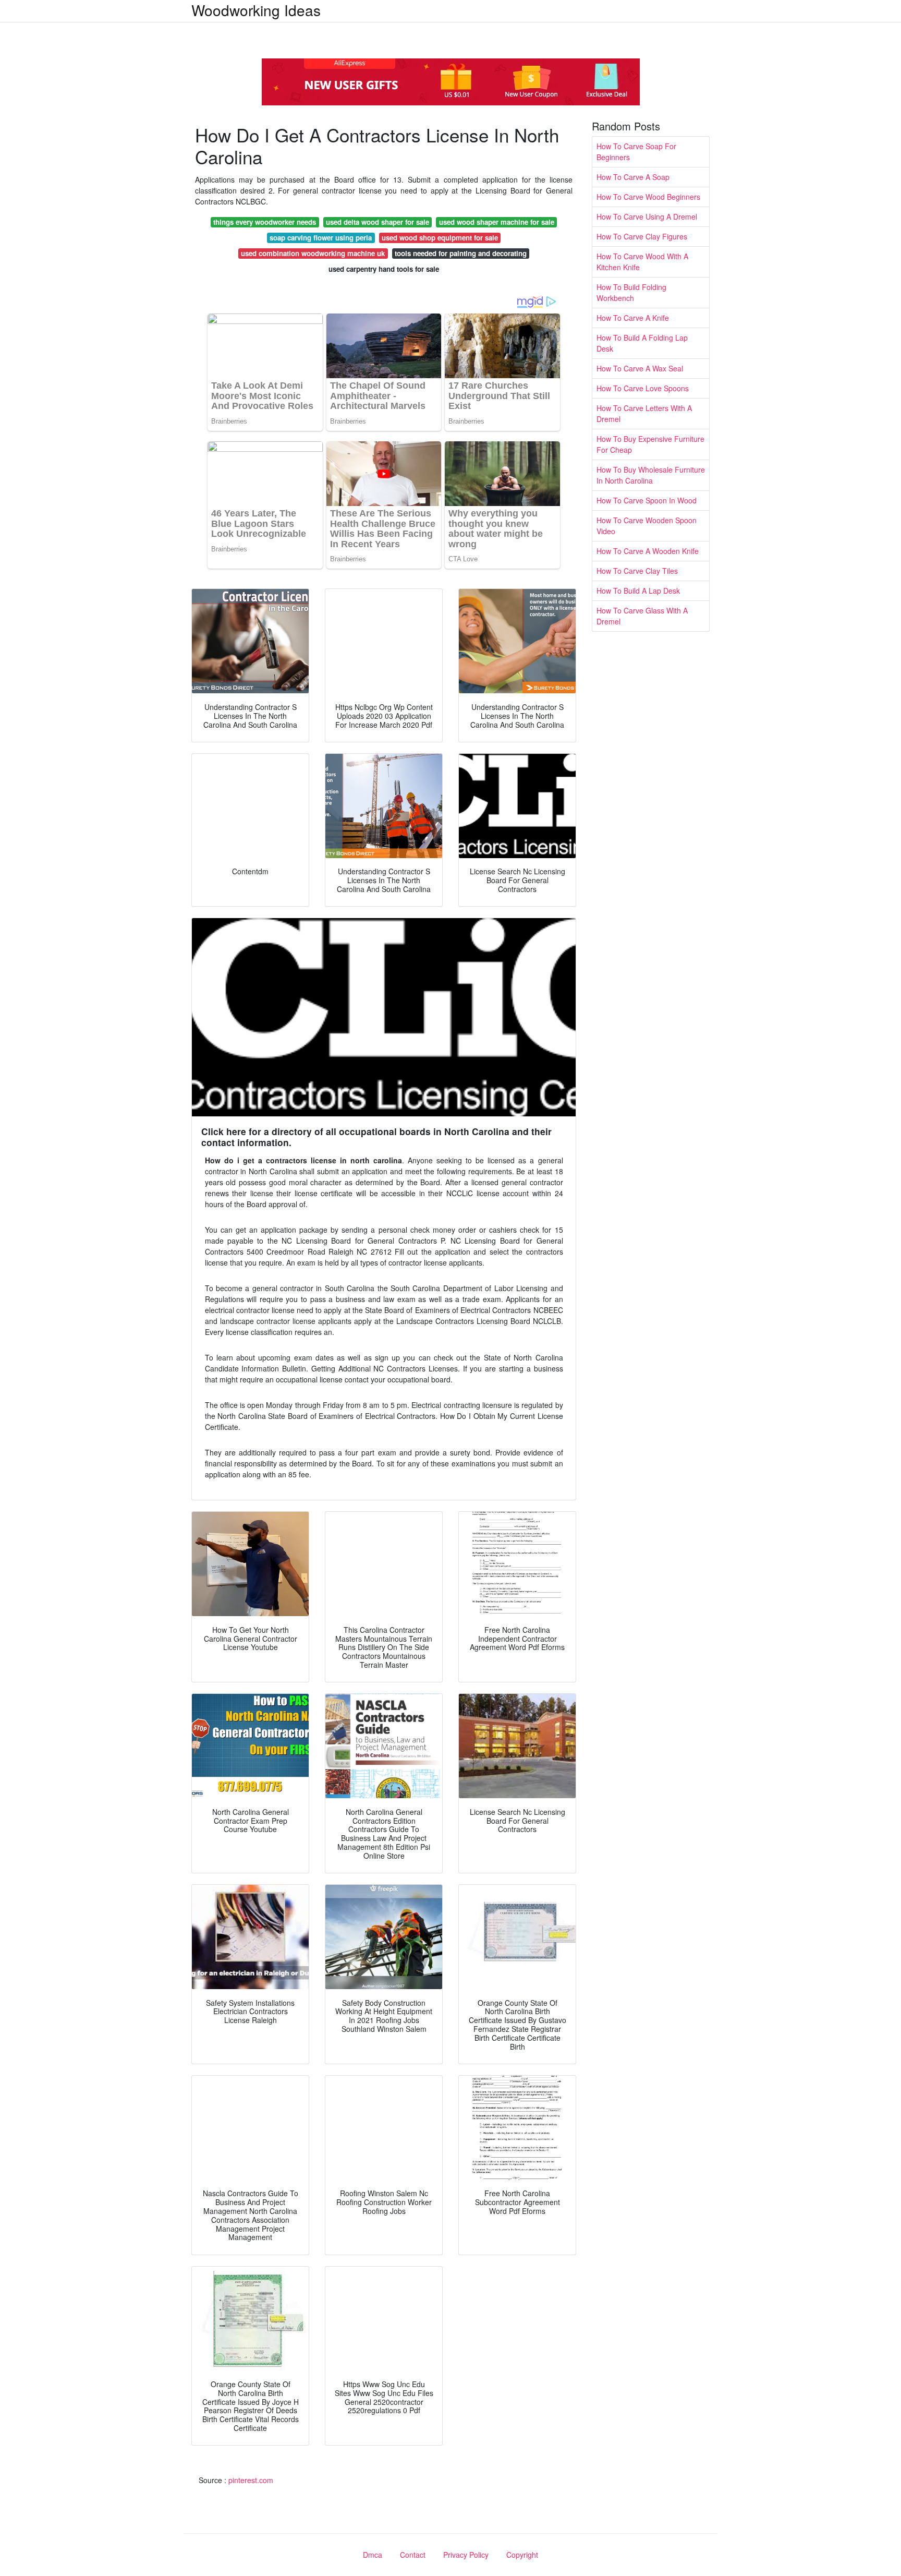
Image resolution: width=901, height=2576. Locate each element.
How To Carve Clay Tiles (637, 571)
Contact (413, 2555)
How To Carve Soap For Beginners (636, 152)
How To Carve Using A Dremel (647, 216)
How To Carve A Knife (633, 318)
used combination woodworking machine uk (313, 253)
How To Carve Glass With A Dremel (642, 616)
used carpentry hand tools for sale (384, 269)
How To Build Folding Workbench (631, 292)
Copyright (522, 2555)
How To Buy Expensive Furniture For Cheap (650, 444)
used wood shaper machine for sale (497, 222)
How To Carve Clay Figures (642, 236)
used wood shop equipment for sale (440, 238)
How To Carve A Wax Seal (640, 368)
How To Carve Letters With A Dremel (644, 413)
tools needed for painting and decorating (461, 253)
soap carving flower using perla (321, 238)
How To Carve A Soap (633, 177)
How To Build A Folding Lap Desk (642, 343)
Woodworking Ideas (256, 10)
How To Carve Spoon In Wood (647, 500)
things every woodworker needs (265, 222)
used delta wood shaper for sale (378, 222)
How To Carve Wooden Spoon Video (647, 526)
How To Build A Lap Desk (638, 591)
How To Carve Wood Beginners (648, 197)
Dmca (373, 2555)
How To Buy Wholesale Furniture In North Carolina (651, 475)
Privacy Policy (466, 2555)
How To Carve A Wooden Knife (648, 551)
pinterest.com (251, 2480)
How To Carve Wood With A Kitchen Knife (642, 262)
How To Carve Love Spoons (643, 388)
